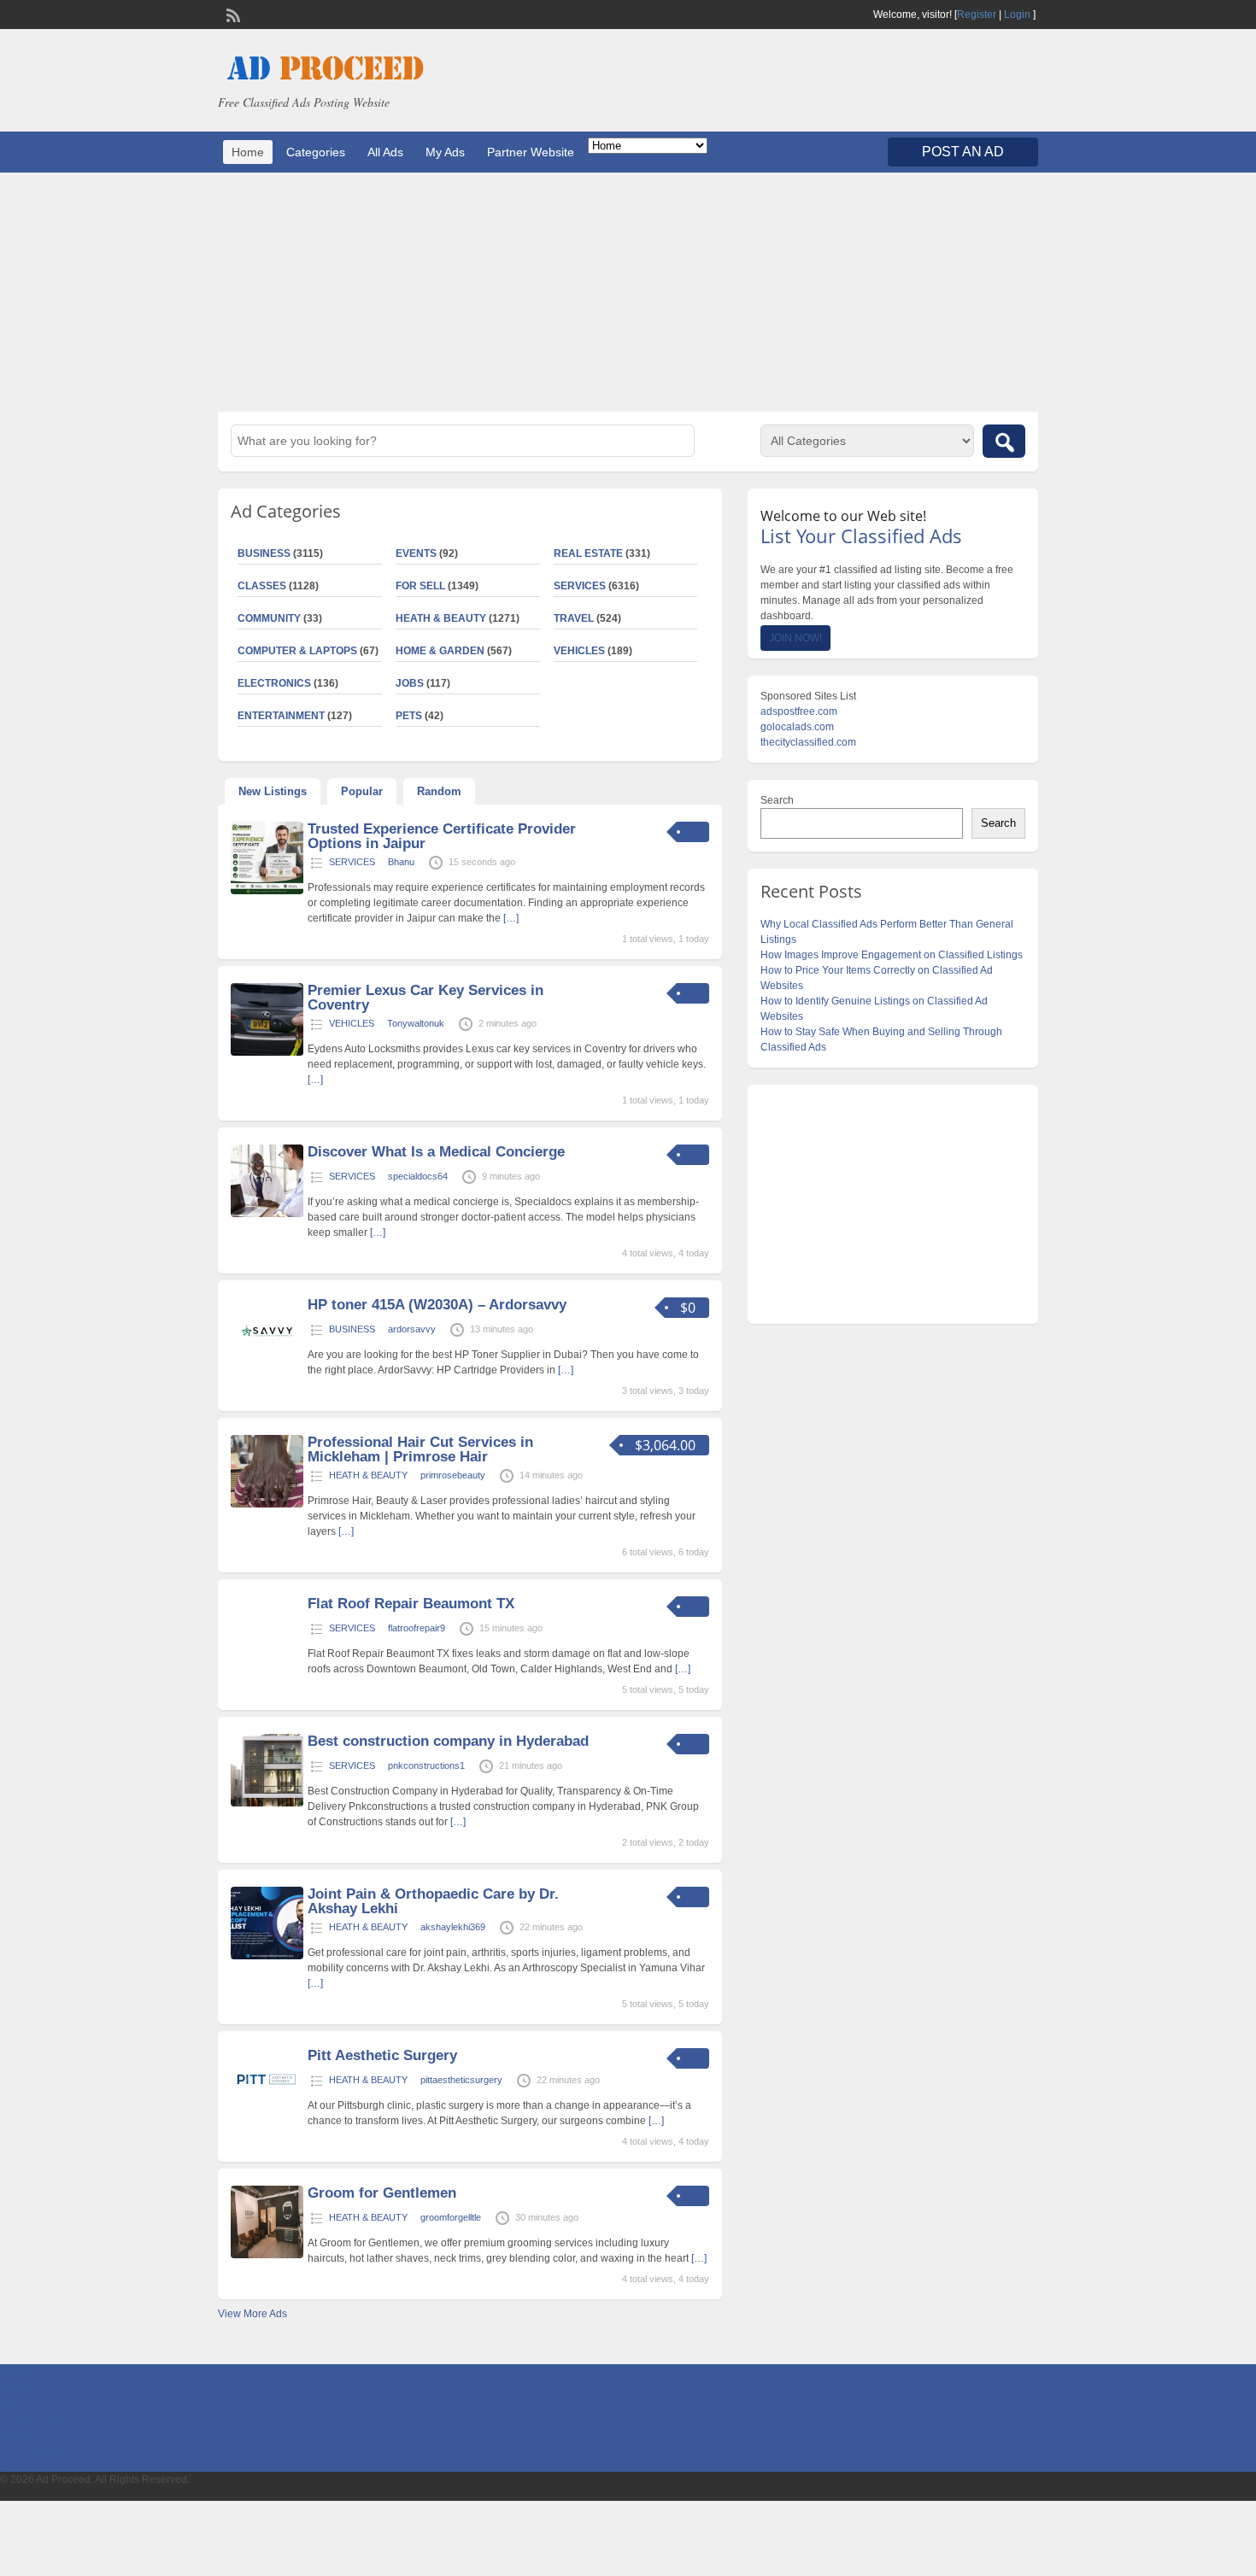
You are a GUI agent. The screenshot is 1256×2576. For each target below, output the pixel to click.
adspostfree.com (799, 711)
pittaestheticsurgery (461, 2080)
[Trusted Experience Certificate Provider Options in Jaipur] (267, 891)
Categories (316, 152)
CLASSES (262, 586)
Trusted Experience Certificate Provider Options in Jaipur (442, 836)
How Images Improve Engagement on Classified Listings (892, 955)
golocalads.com (797, 727)
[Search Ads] (1004, 441)
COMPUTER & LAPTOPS (297, 651)
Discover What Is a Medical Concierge (436, 1152)
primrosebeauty (453, 1475)
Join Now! (795, 638)
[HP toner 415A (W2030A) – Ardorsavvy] (267, 1367)
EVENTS (416, 553)
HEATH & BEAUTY (441, 618)
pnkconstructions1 (426, 1765)
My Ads (445, 152)
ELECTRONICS (274, 683)
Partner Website (531, 152)
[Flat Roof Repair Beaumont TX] (267, 1645)
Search (777, 800)
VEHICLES (579, 651)
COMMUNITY (269, 618)
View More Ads (252, 2314)
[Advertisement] (628, 292)
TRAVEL (574, 618)
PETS (409, 716)
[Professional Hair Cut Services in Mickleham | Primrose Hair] (267, 1504)
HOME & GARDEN (440, 651)
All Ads (385, 152)
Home (248, 152)
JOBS (410, 683)
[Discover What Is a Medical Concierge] (267, 1214)
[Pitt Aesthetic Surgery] (267, 2117)
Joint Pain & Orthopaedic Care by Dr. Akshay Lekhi (433, 1901)
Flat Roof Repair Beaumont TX (411, 1604)
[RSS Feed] (232, 14)
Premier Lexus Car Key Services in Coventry (426, 998)
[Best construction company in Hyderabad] (267, 1803)
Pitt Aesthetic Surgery (382, 2055)
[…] (511, 918)
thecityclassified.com (808, 742)
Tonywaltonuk (416, 1023)
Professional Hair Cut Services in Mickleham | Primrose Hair (420, 1449)
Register (977, 15)
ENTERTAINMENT (281, 716)
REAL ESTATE (588, 553)
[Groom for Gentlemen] (267, 2255)
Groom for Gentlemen (382, 2193)
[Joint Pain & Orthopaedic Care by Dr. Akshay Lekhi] (267, 1956)
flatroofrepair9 (417, 1628)
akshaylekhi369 (453, 1927)
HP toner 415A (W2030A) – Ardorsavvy (437, 1305)
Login (1017, 15)
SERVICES (580, 586)
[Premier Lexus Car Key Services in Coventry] (267, 1052)
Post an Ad (963, 152)
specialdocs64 (418, 1176)
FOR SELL (420, 586)
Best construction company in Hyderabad (448, 1741)
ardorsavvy (412, 1329)
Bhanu (401, 862)
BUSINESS (264, 553)
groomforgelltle (451, 2217)
